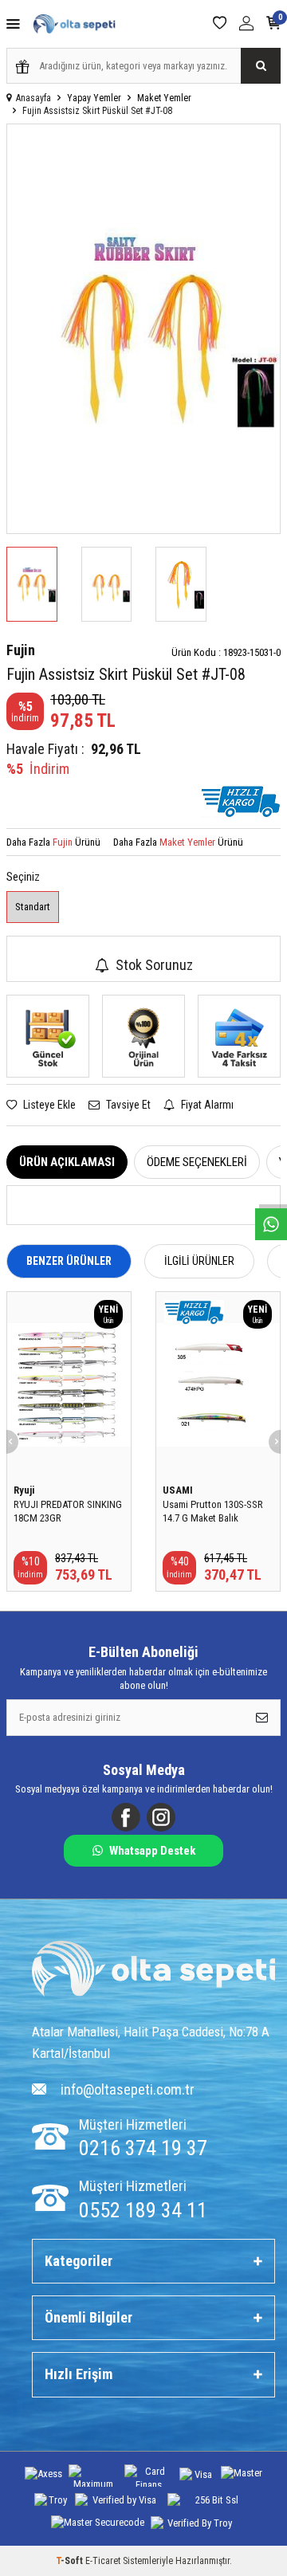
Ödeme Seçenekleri (197, 1162)
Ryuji (24, 1490)
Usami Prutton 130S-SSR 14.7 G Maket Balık (213, 1511)
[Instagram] (161, 1817)
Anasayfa (33, 98)
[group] (143, 329)
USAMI (178, 1490)
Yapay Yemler (94, 98)
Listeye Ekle (48, 1105)
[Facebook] (126, 1817)
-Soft (71, 2561)
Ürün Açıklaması (67, 1162)
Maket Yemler (164, 98)
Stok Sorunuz (154, 965)
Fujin (21, 650)
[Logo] (153, 1971)
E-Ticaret (103, 2561)
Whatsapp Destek (152, 1851)
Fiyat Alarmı (206, 1105)
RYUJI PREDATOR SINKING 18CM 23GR (68, 1511)
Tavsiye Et (127, 1105)
